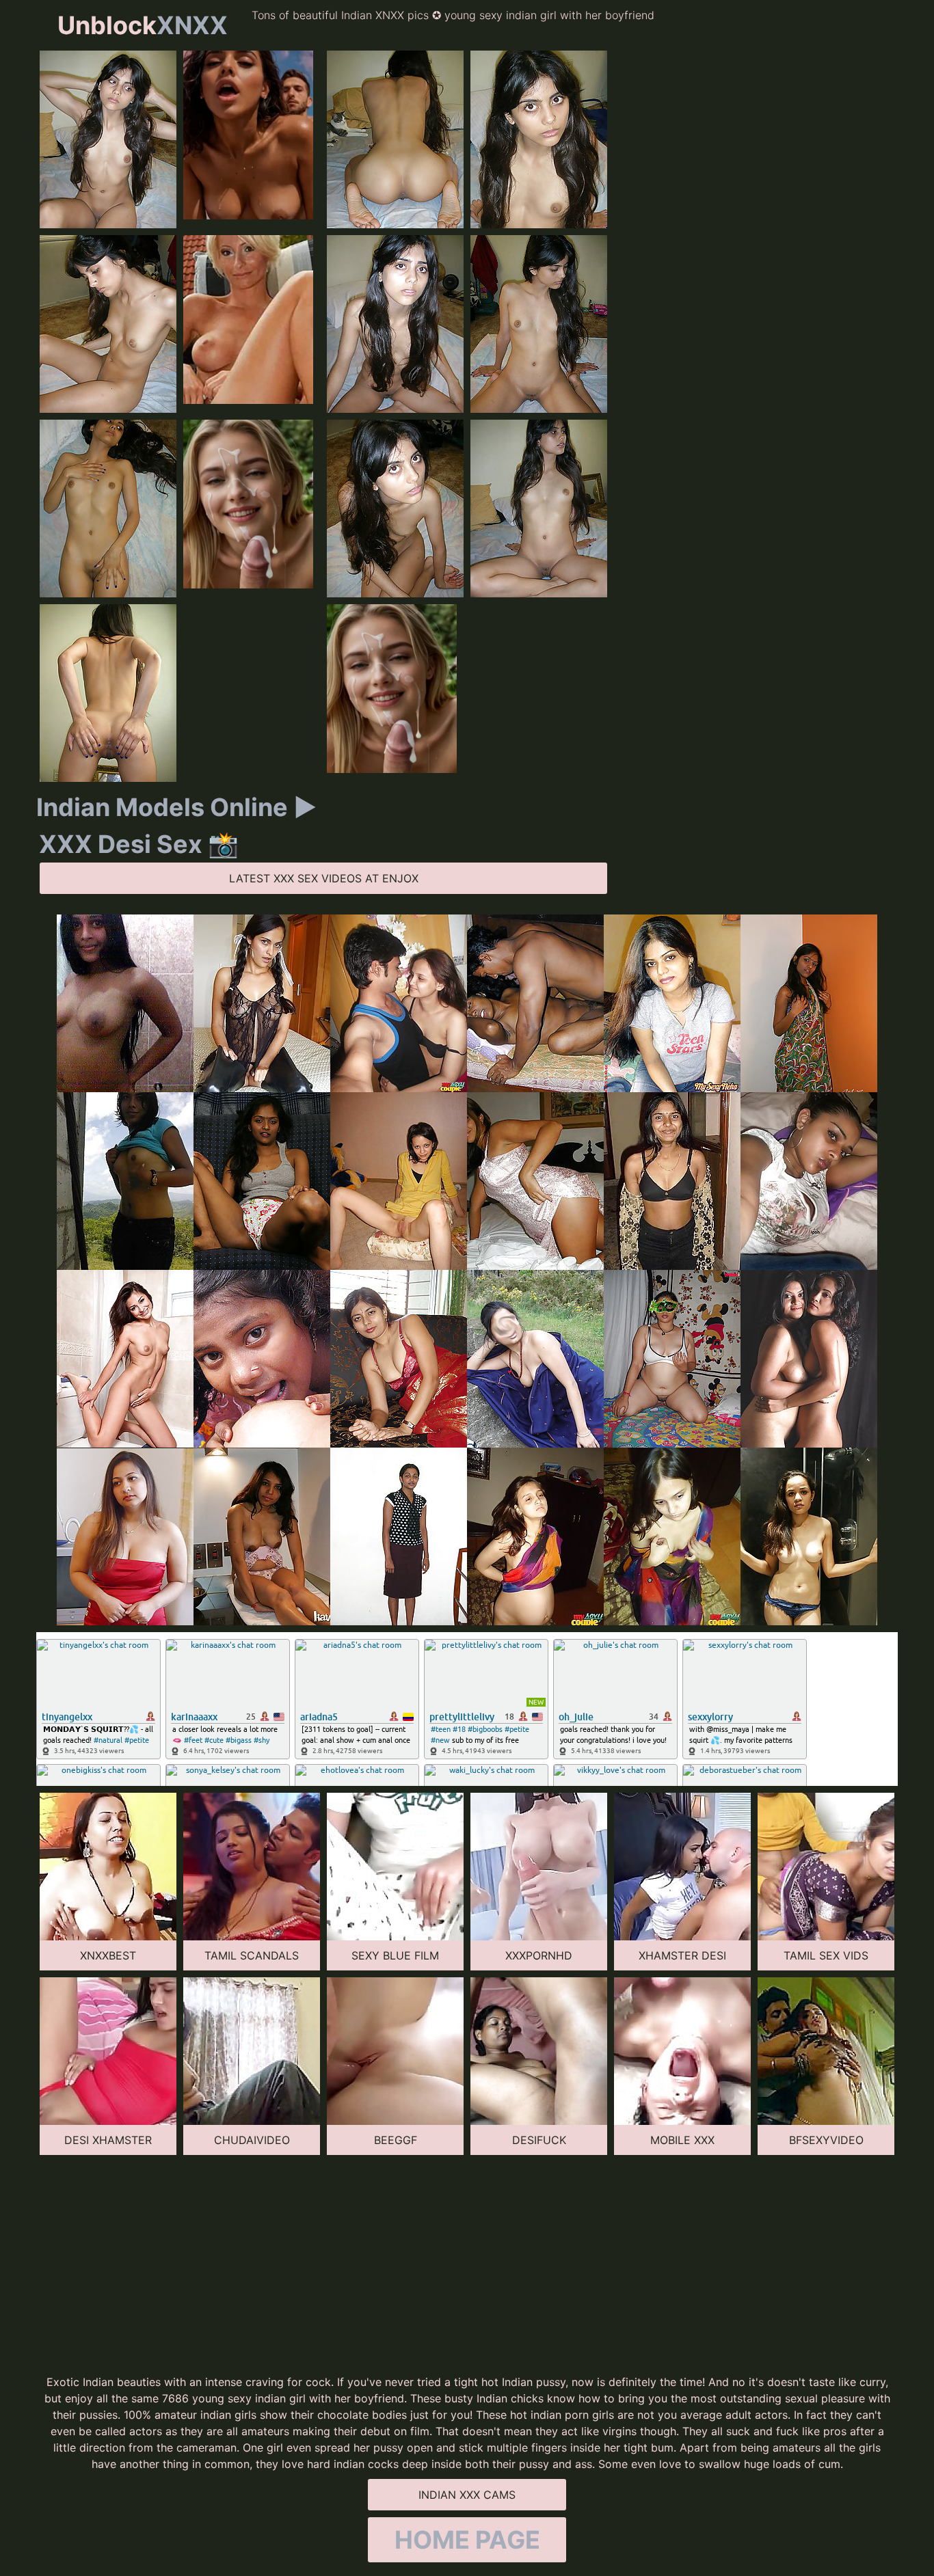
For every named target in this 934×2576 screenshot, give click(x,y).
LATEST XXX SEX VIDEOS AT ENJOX (324, 878)
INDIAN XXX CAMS (467, 2495)
